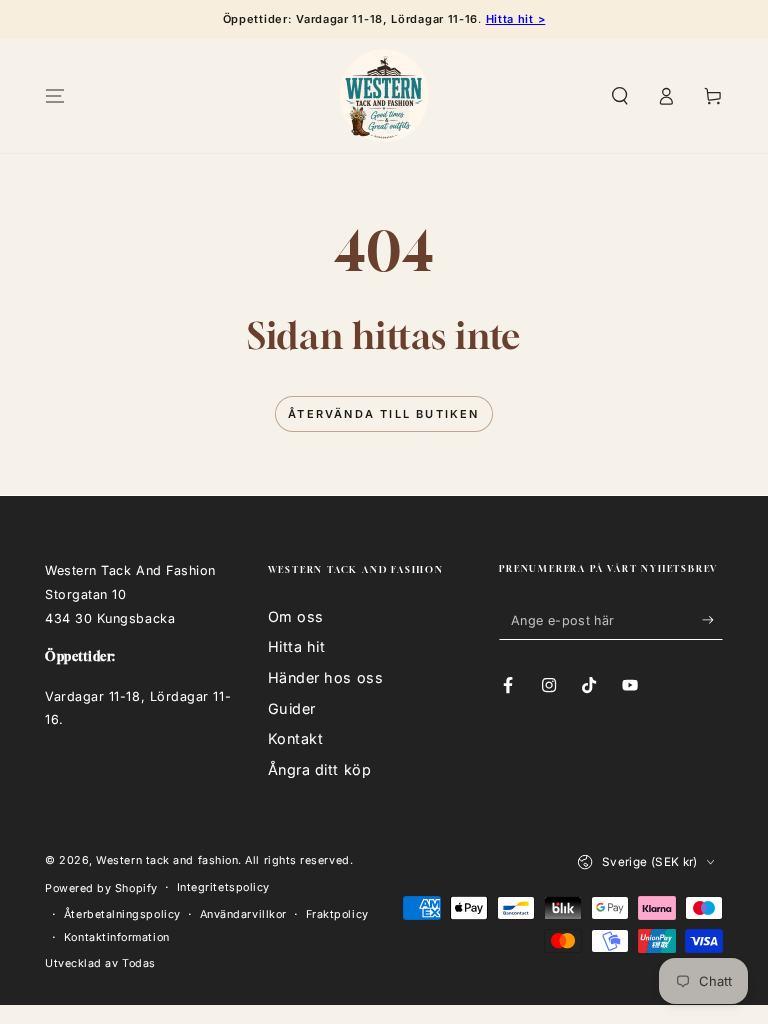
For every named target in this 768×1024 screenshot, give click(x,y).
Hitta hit (297, 646)
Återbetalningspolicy (122, 914)
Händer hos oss (326, 677)
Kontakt (296, 738)
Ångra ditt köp (320, 769)
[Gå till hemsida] (384, 96)
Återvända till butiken (383, 414)
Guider (292, 708)
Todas (139, 963)
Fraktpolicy (337, 914)
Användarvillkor (243, 914)
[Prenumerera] (712, 620)
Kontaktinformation (117, 937)
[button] (619, 96)
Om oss (296, 616)
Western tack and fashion (167, 860)
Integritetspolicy (223, 887)
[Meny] (55, 96)
